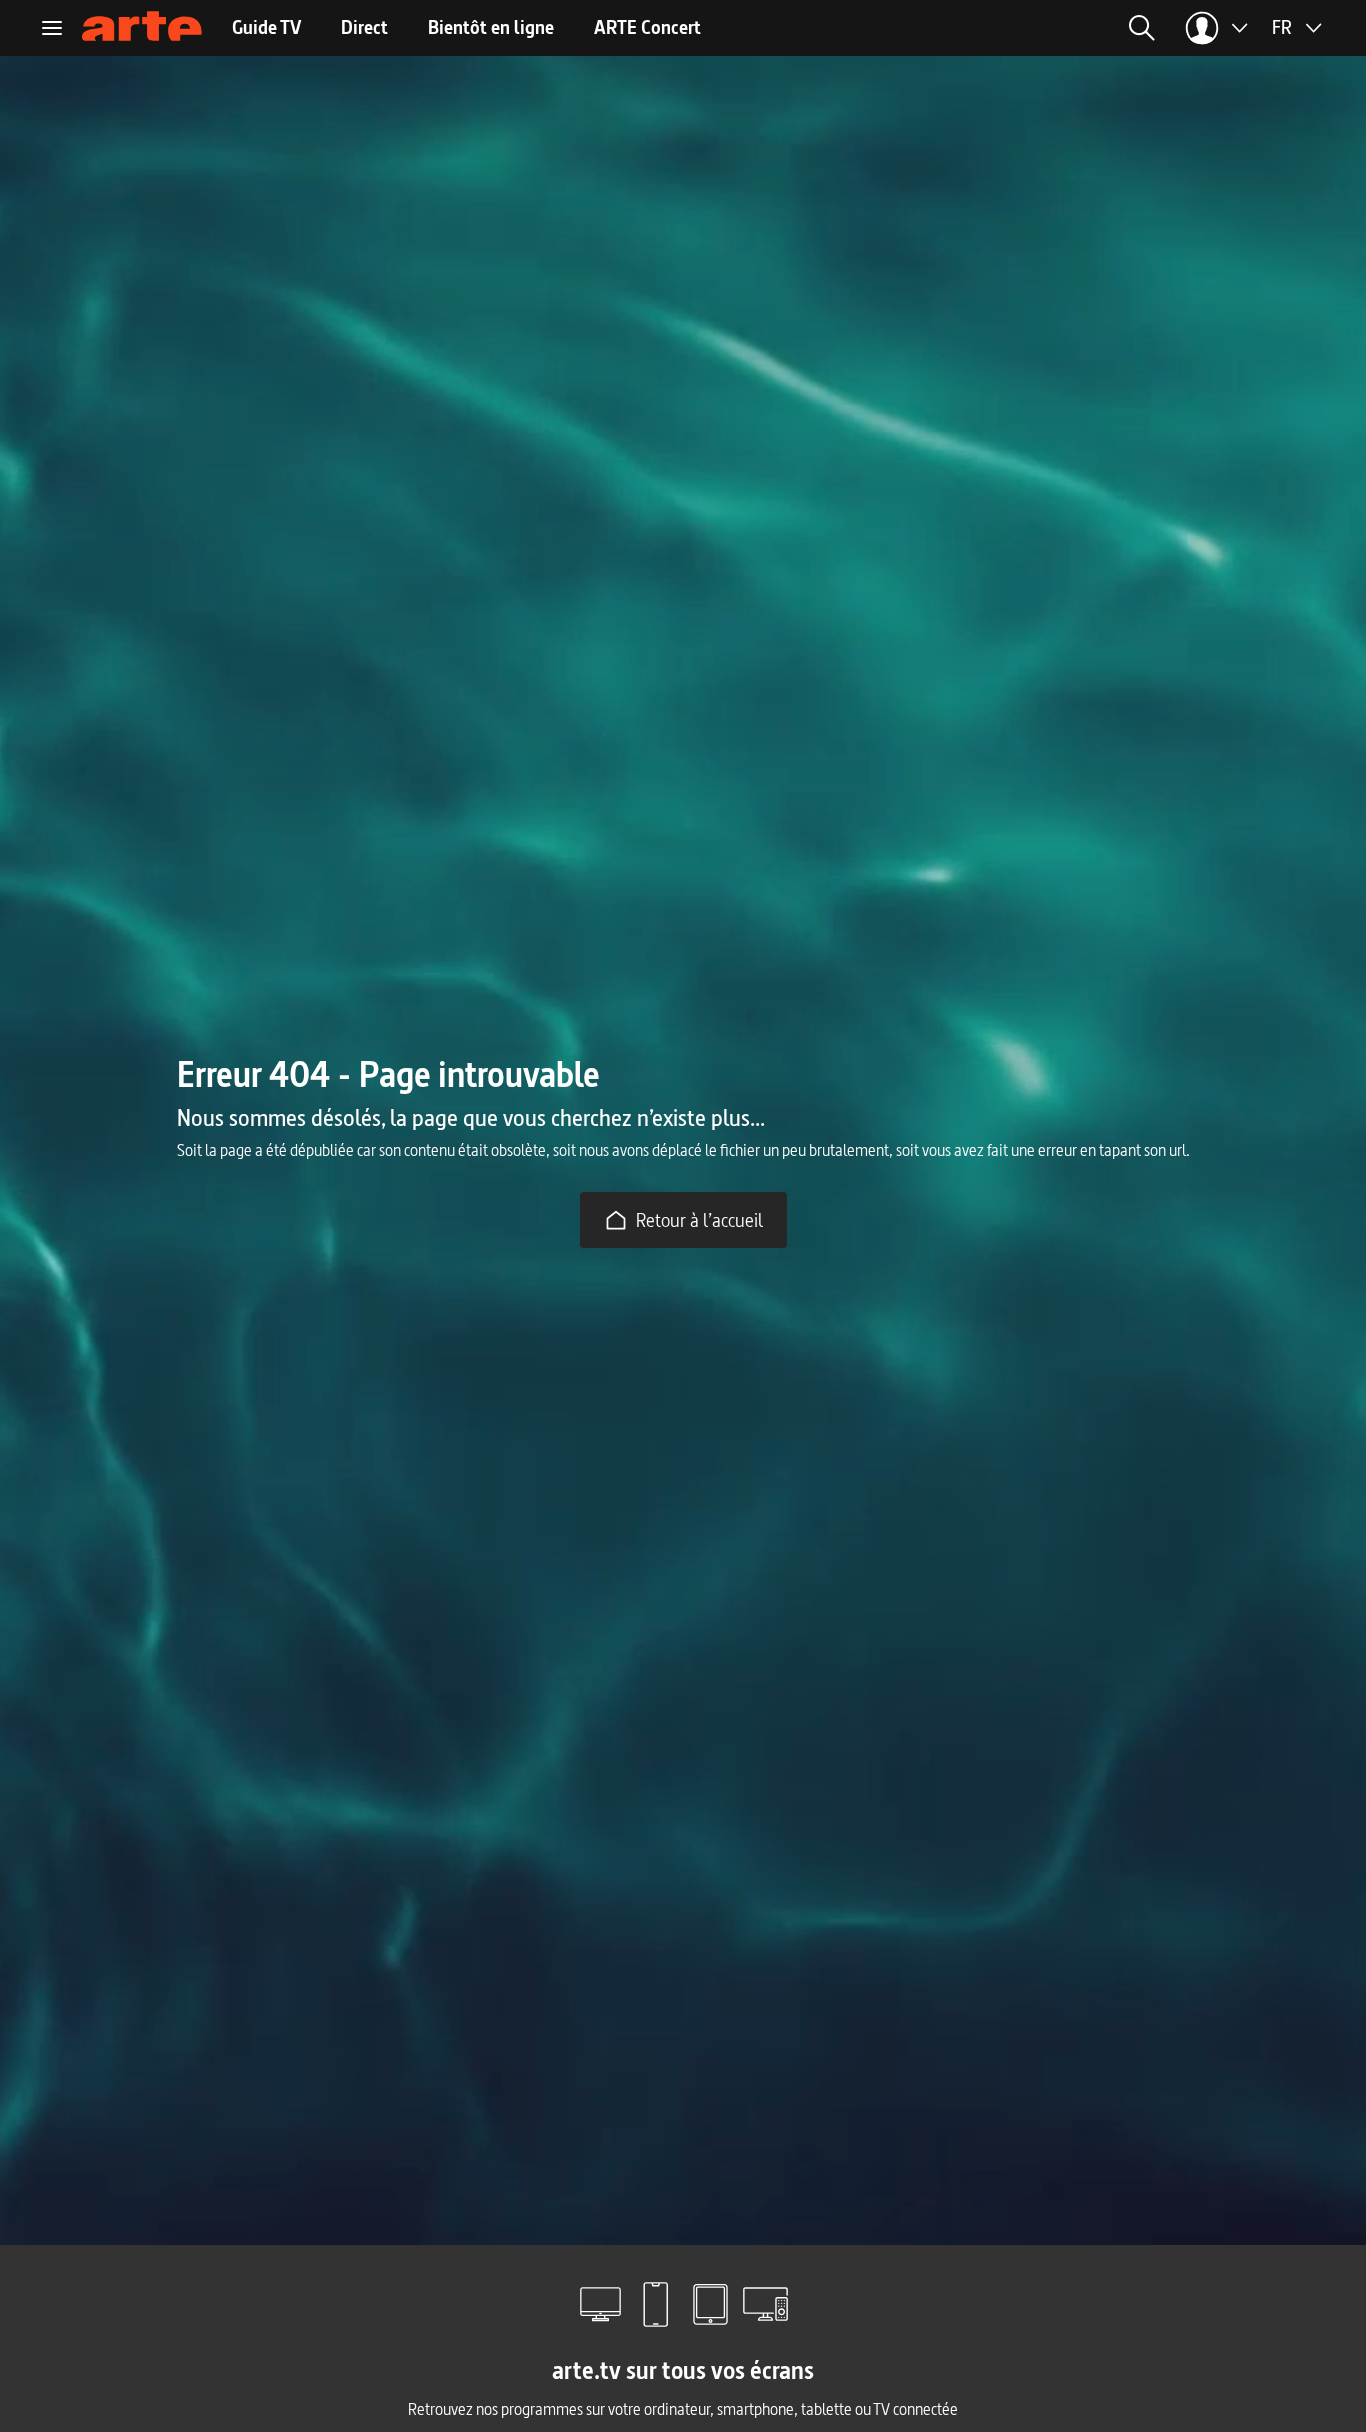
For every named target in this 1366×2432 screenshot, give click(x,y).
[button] (913, 28)
